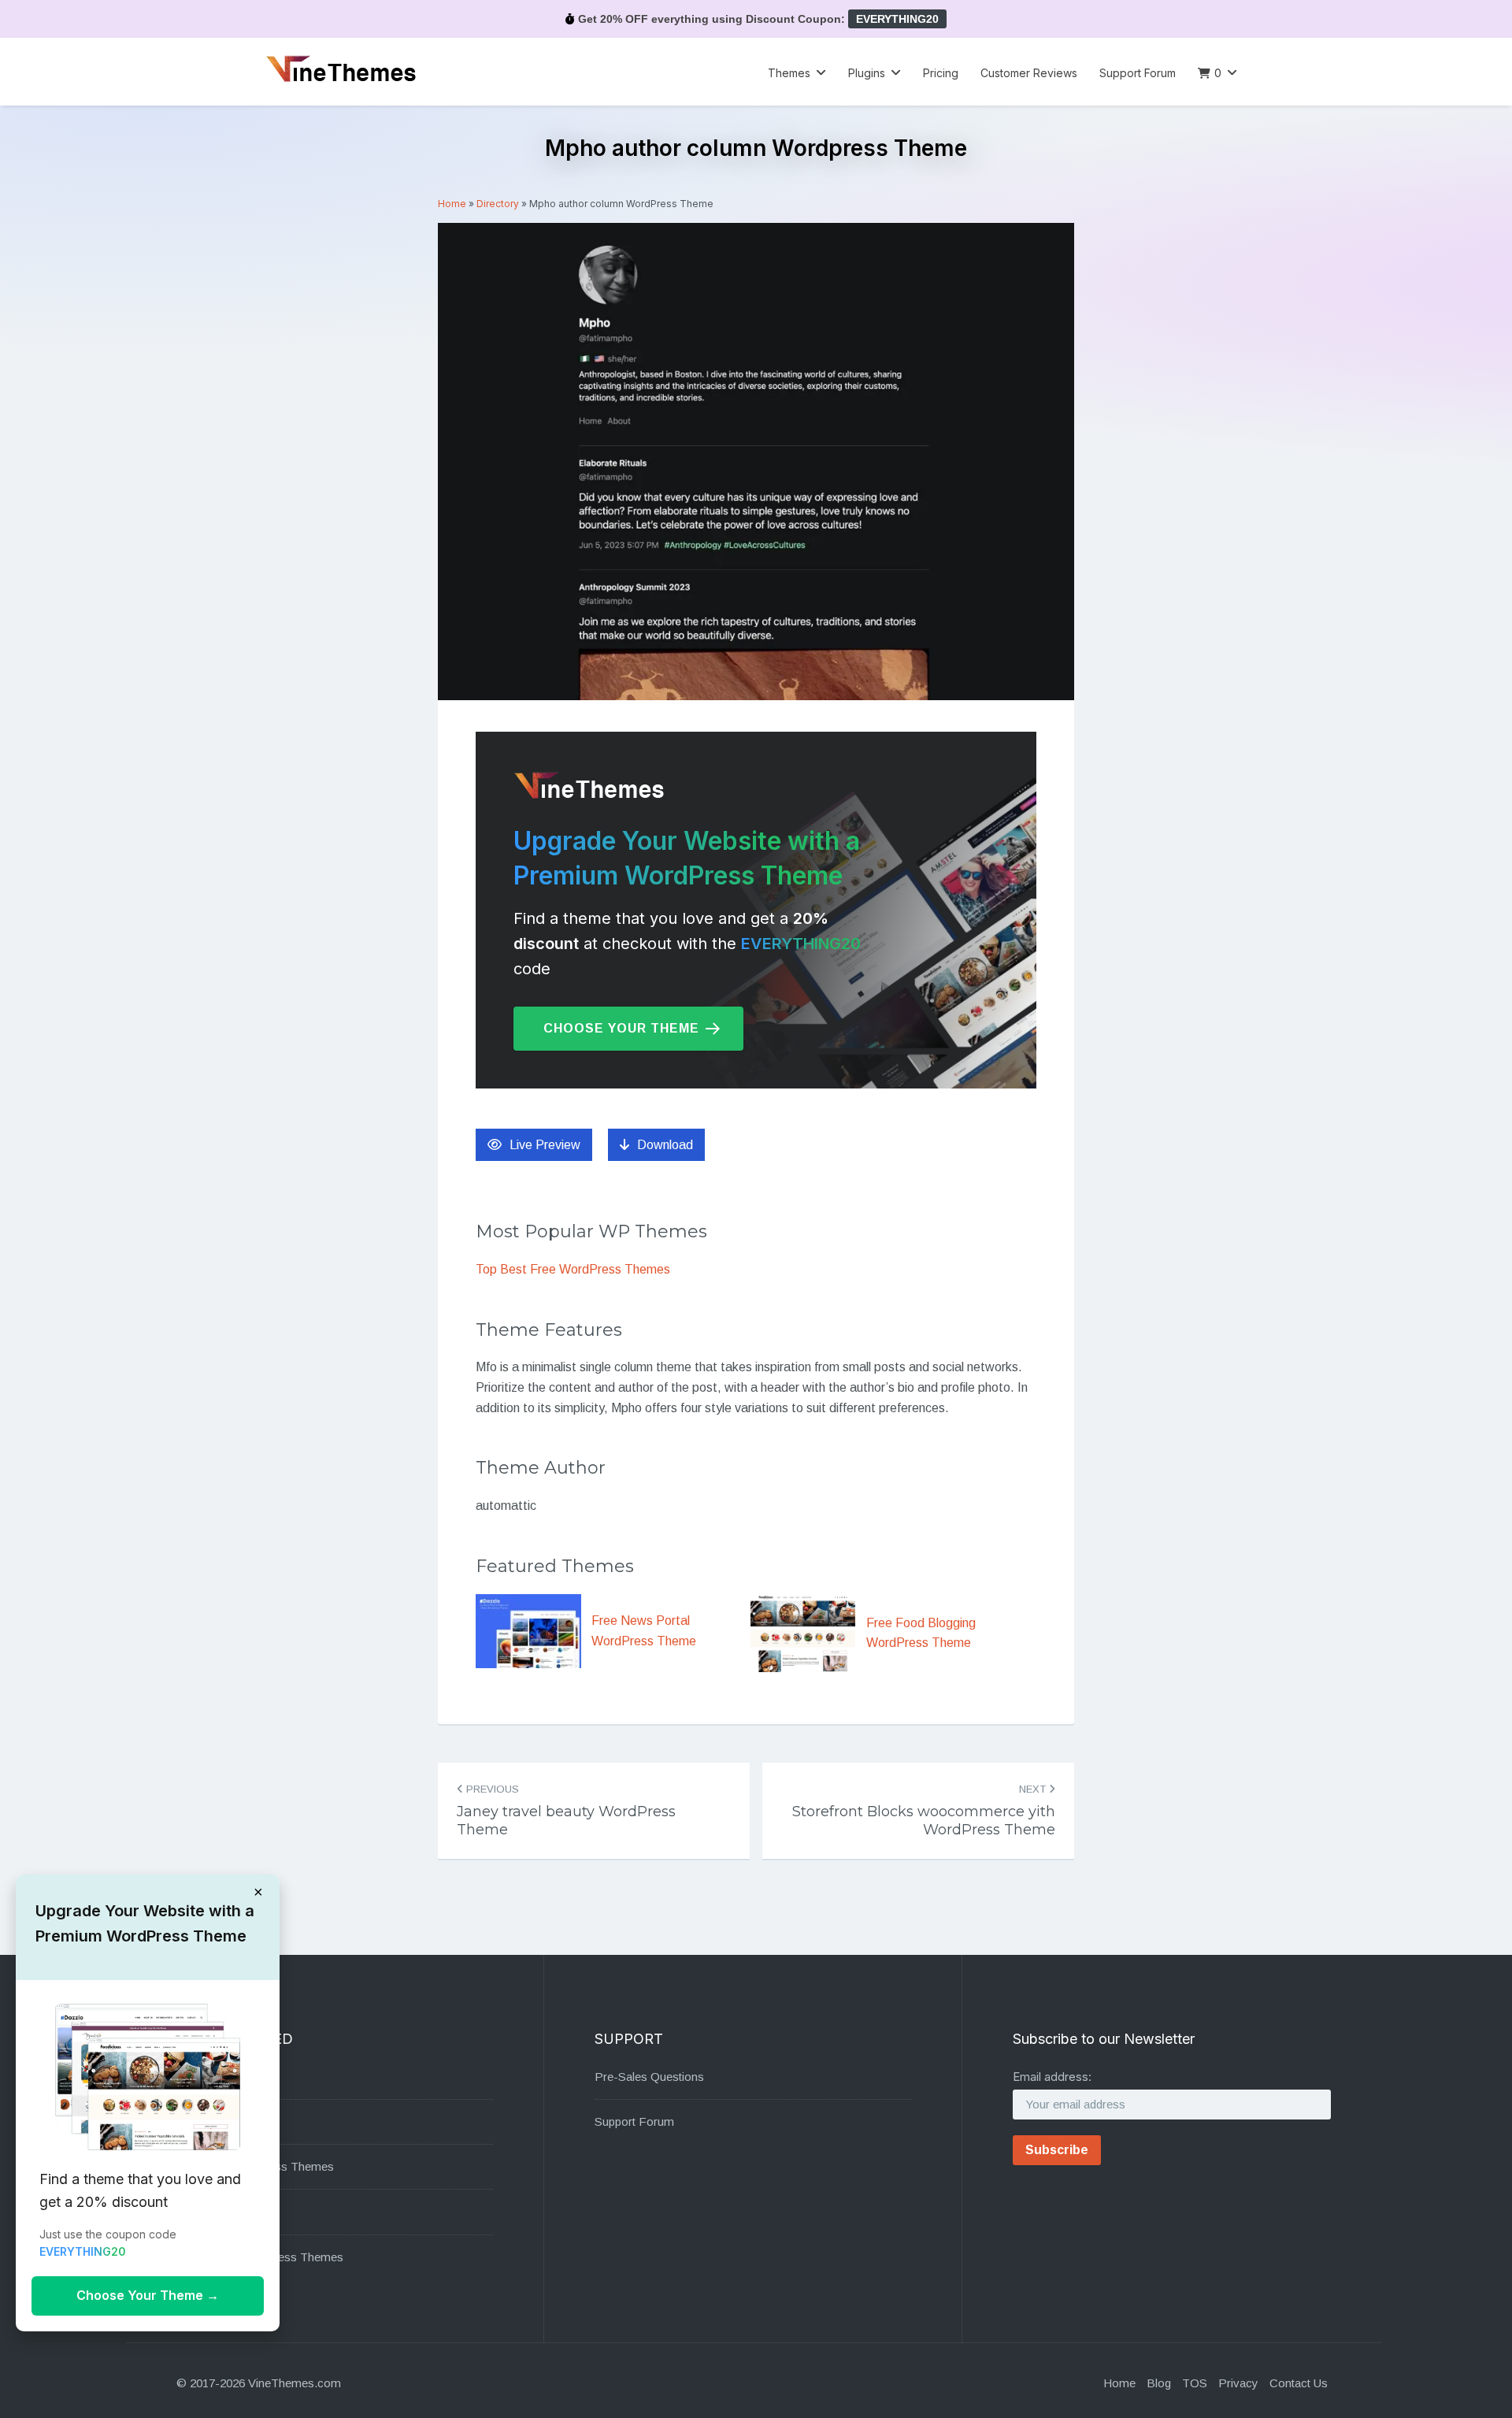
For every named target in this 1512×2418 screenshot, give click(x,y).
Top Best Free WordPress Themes (573, 1269)
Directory (498, 204)
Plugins (867, 73)
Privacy (1238, 2383)
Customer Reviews (1029, 73)
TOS (1195, 2383)
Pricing (941, 73)
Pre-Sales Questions (649, 2077)
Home (452, 204)
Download (665, 1145)
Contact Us (1299, 2383)
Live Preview (545, 1145)
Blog (1159, 2383)
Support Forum (1138, 73)
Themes (789, 73)
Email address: (1052, 2077)
